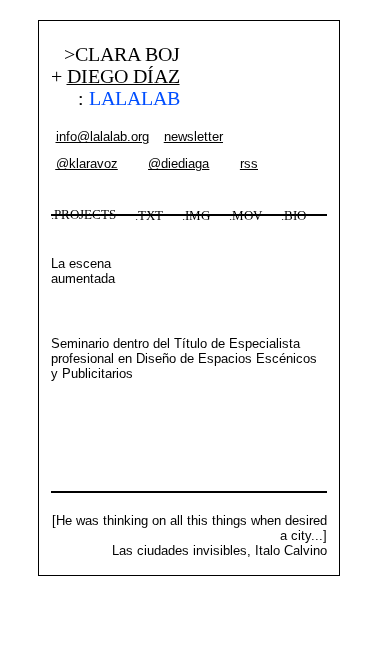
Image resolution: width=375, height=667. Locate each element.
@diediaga (178, 163)
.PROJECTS (83, 215)
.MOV (245, 216)
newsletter (193, 136)
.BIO (293, 216)
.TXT (149, 216)
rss (249, 163)
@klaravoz (87, 163)
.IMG (196, 216)
